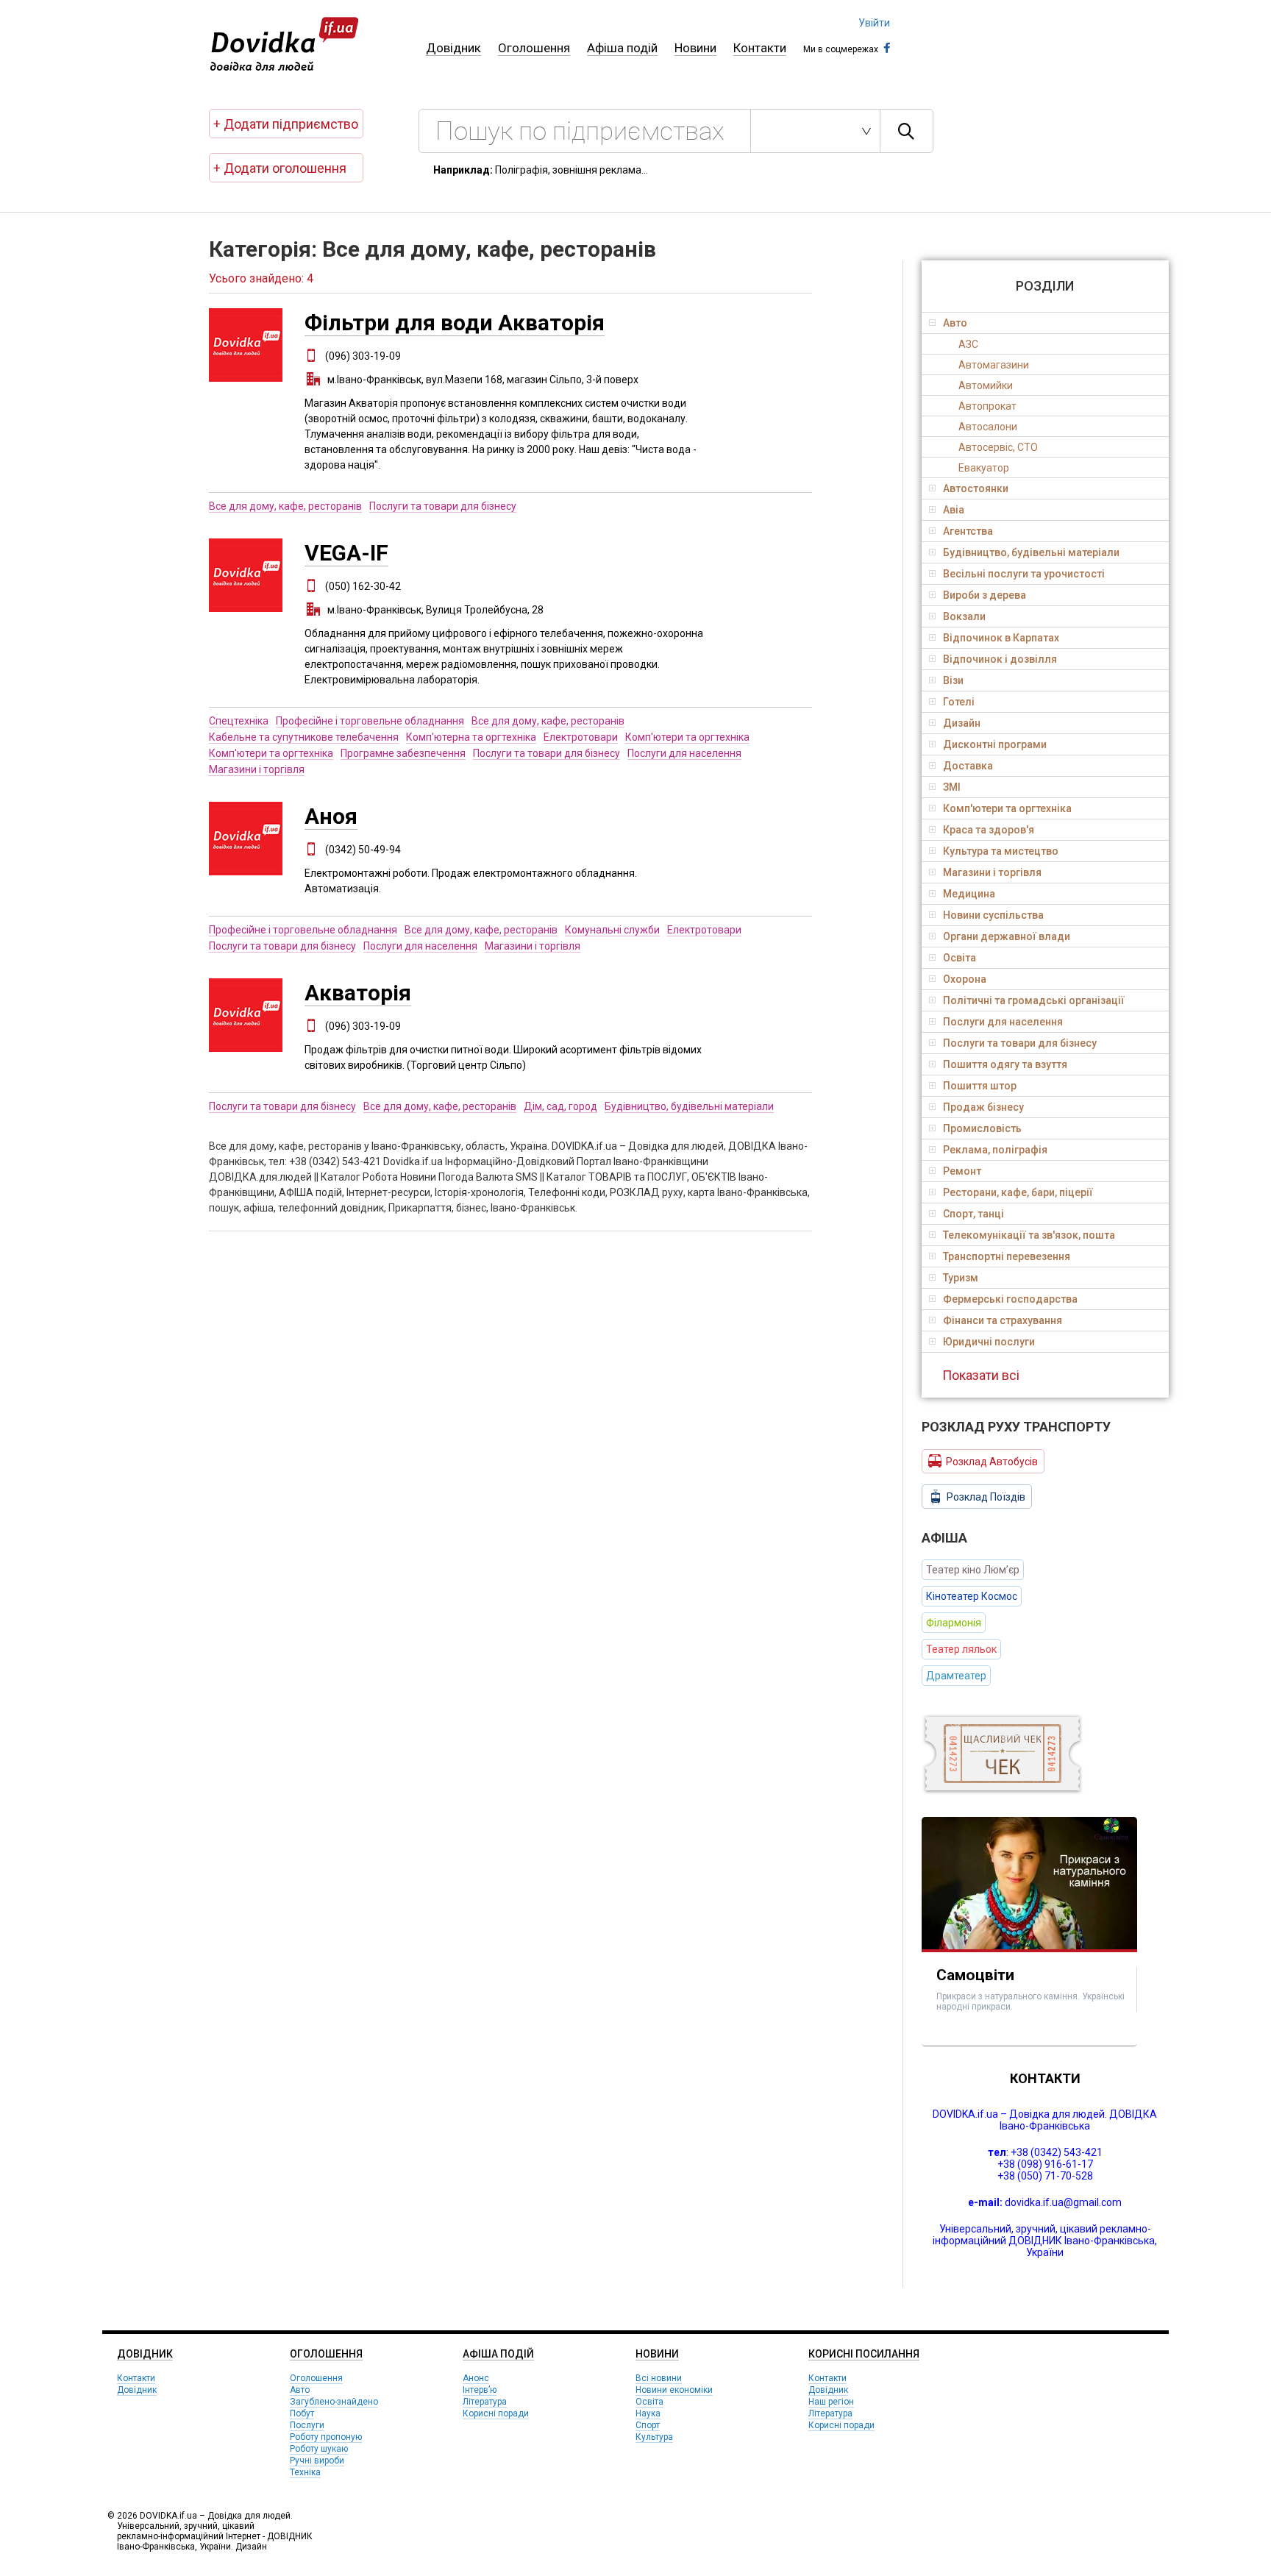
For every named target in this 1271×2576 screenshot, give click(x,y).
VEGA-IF (346, 553)
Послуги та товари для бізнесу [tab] (1020, 1043)
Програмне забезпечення (403, 753)
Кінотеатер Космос (972, 1596)
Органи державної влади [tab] (1007, 936)
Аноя (331, 816)
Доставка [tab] (968, 766)
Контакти (760, 48)
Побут (302, 2413)
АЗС (968, 344)
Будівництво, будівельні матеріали (689, 1106)
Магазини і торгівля (257, 769)
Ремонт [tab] (962, 1171)
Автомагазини (994, 365)
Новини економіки (674, 2390)
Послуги (307, 2425)
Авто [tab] (955, 323)
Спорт (648, 2425)
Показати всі (981, 1375)
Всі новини (659, 2378)
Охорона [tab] (965, 979)
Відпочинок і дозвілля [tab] (1000, 659)
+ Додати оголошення (280, 168)
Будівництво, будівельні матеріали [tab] (1031, 552)
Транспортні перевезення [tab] (1007, 1256)
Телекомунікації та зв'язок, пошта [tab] (1029, 1235)
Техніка (305, 2472)
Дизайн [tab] (962, 723)
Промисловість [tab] (982, 1128)
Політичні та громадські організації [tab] (1034, 1000)
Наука (648, 2413)
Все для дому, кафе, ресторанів (285, 506)
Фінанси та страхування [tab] (1003, 1320)
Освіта (649, 2402)
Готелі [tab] (959, 702)
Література (485, 2402)
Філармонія (954, 1623)
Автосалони (988, 427)
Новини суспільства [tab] (993, 915)
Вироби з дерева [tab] (985, 595)
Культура (654, 2437)
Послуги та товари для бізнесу (443, 506)
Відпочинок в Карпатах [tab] (1001, 638)
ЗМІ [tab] (952, 787)
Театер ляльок (961, 1649)
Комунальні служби (612, 930)
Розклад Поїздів (986, 1497)
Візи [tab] (953, 680)
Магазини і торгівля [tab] (992, 872)
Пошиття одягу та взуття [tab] (1005, 1064)
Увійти (874, 23)
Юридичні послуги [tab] (989, 1342)
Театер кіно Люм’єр (973, 1570)
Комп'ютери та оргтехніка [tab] (1007, 808)
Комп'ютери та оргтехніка (687, 737)
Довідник (453, 48)
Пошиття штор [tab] (980, 1086)
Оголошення (534, 48)
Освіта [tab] (960, 958)
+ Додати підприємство (286, 124)
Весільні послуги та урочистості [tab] (1024, 574)
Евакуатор (984, 468)
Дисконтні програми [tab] (995, 744)
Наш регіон (831, 2402)
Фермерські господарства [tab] (1010, 1299)
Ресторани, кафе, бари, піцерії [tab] (1018, 1192)
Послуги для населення (684, 753)
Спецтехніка (239, 721)
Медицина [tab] (969, 894)
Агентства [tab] (968, 531)
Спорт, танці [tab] (973, 1214)
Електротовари (581, 737)
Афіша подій (622, 48)
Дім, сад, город (560, 1106)
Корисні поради (496, 2413)
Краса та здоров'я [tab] (989, 830)
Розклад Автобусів (992, 1462)
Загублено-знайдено (334, 2402)
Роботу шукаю (319, 2449)
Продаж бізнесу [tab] (983, 1107)
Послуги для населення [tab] (1003, 1022)
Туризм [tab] (961, 1278)
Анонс (476, 2378)
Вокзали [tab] (964, 616)
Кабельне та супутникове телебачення (304, 737)
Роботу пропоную (326, 2437)
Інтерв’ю (480, 2390)
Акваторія (358, 993)
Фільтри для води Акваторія (455, 323)
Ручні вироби (317, 2461)
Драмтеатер (956, 1676)
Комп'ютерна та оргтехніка (471, 737)
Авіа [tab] (954, 510)
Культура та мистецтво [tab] (1001, 851)
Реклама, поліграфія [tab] (995, 1150)
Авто (300, 2390)
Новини (695, 48)
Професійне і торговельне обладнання (370, 721)
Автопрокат (987, 406)
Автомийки (986, 385)
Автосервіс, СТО (998, 447)
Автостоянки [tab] (976, 488)
